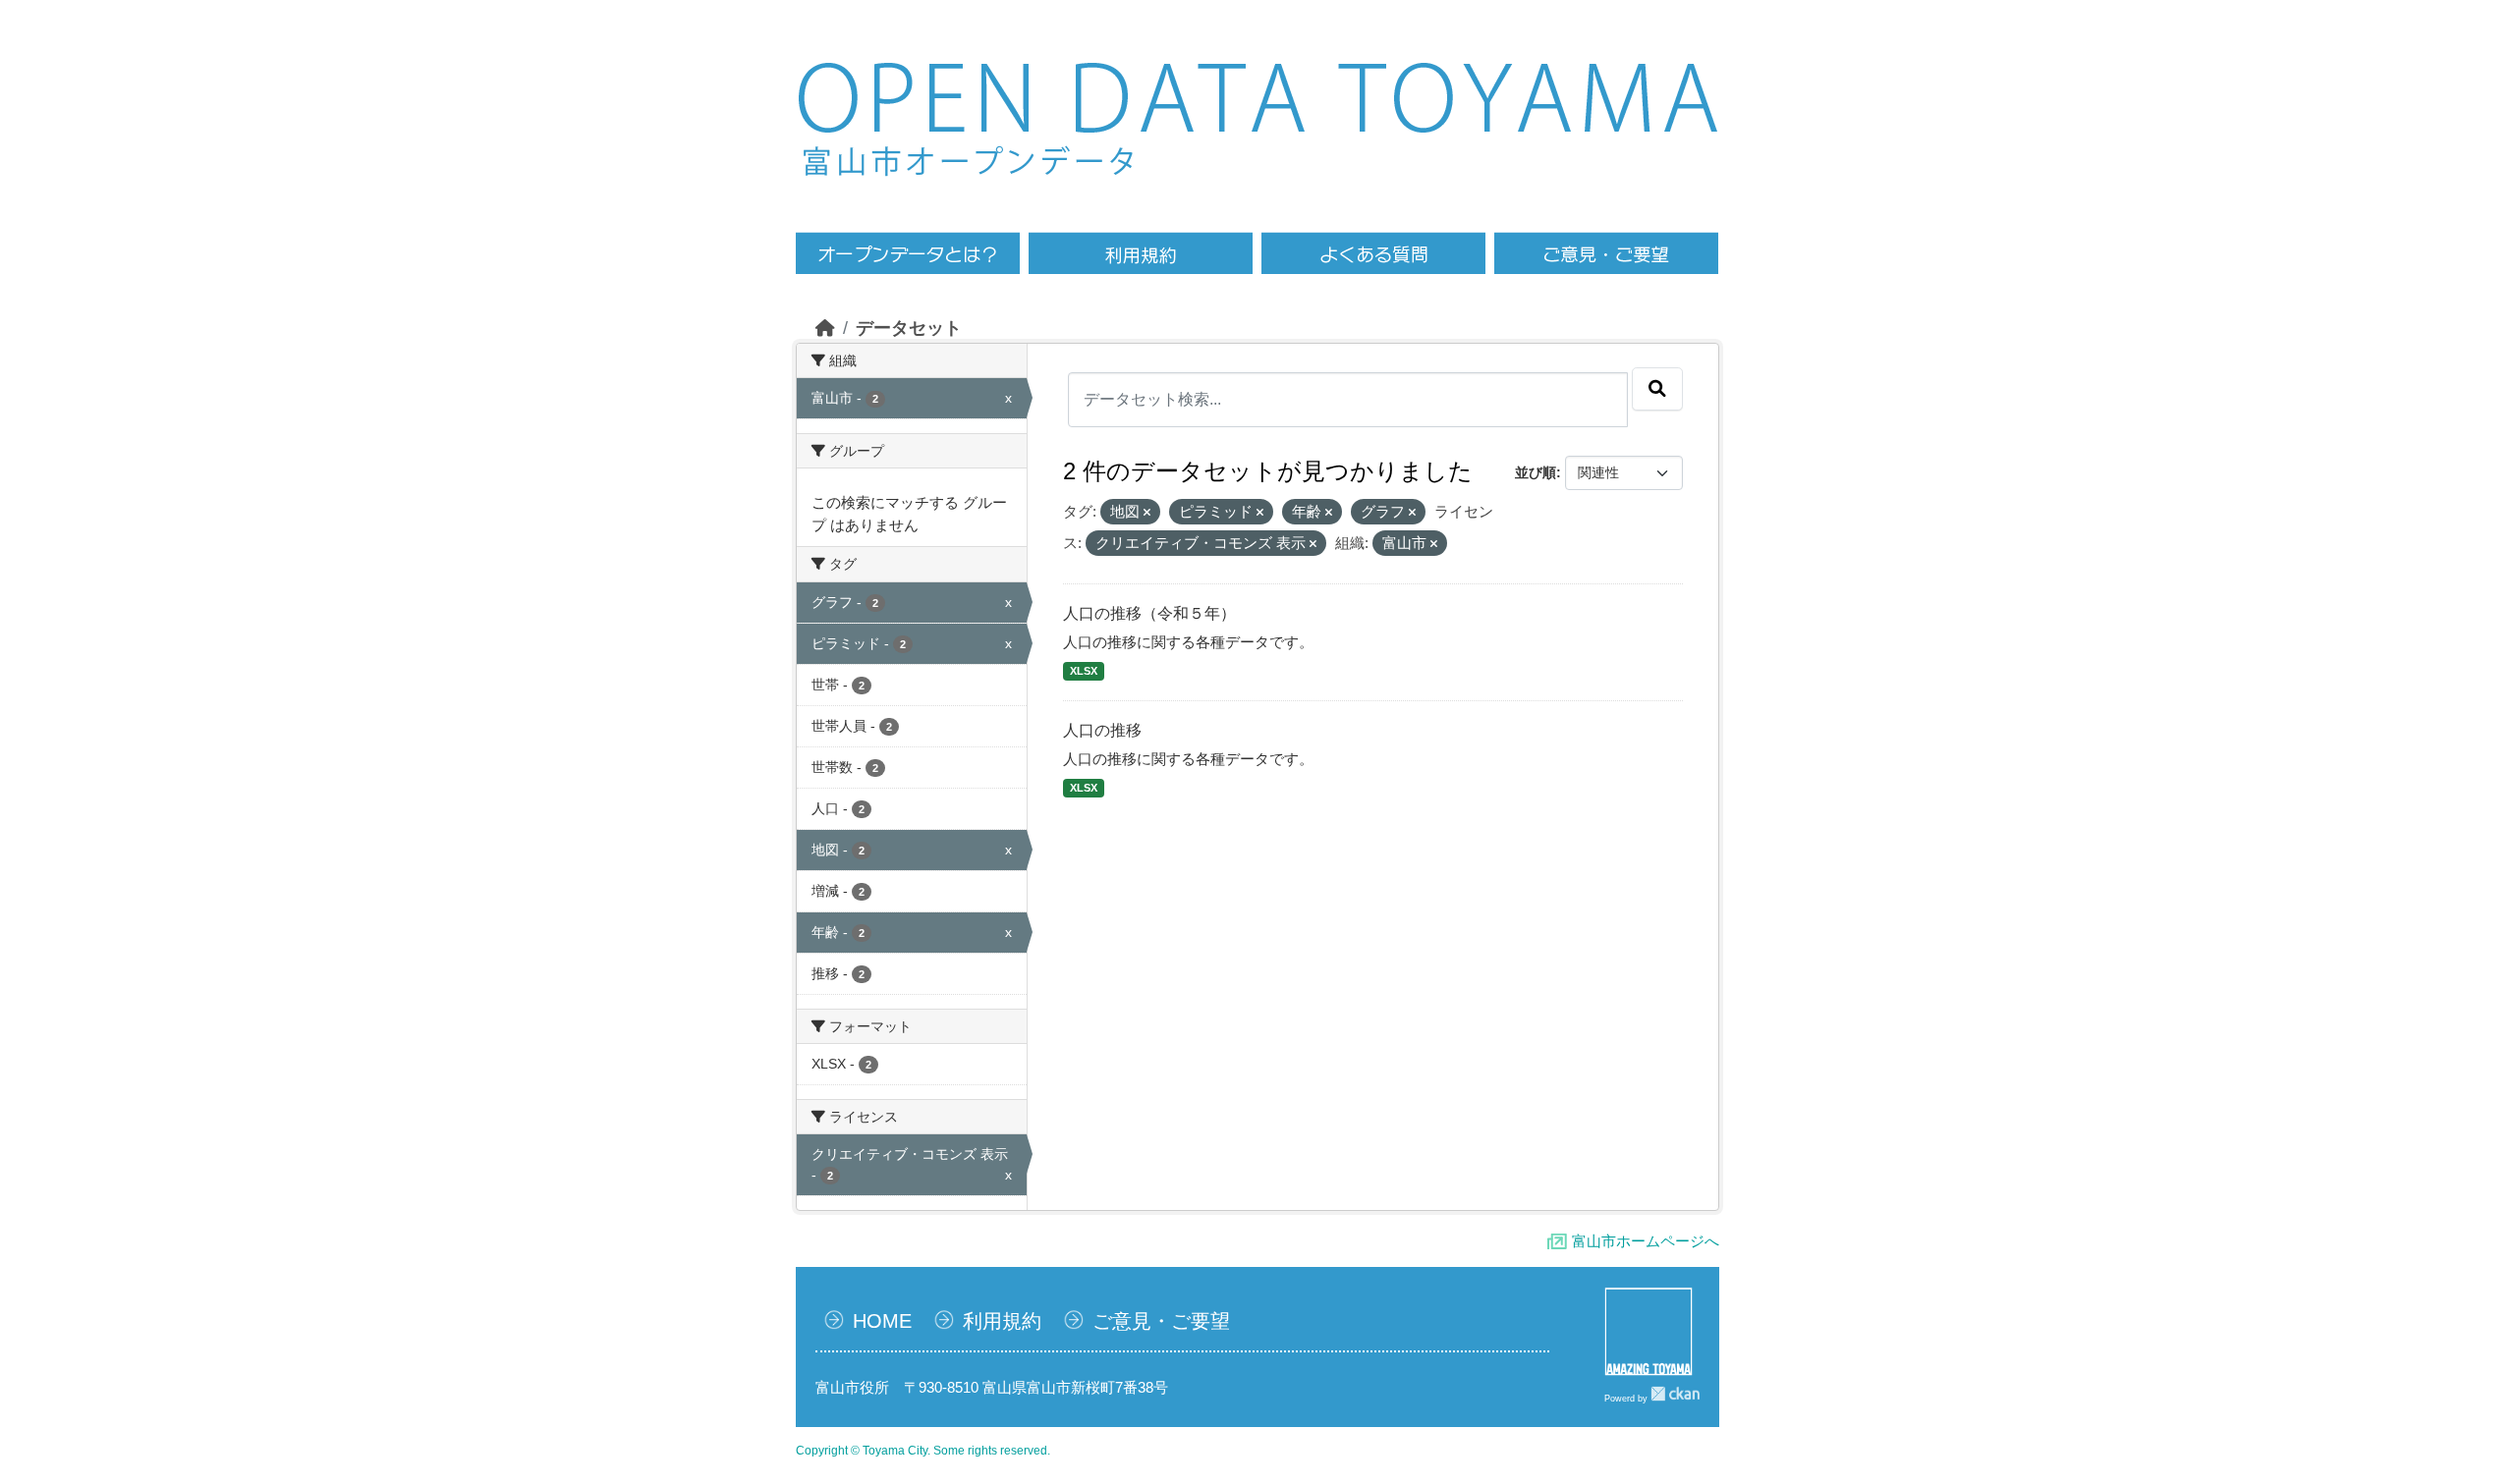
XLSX (1084, 671)
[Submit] (1657, 389)
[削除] (1147, 513)
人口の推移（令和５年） (1149, 613)
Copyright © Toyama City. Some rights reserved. (923, 1451)
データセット (909, 328)
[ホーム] (825, 328)
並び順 (1536, 472)
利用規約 (1002, 1321)
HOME (882, 1321)
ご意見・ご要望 (1161, 1321)
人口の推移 (1102, 730)
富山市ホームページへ (1646, 1241)
